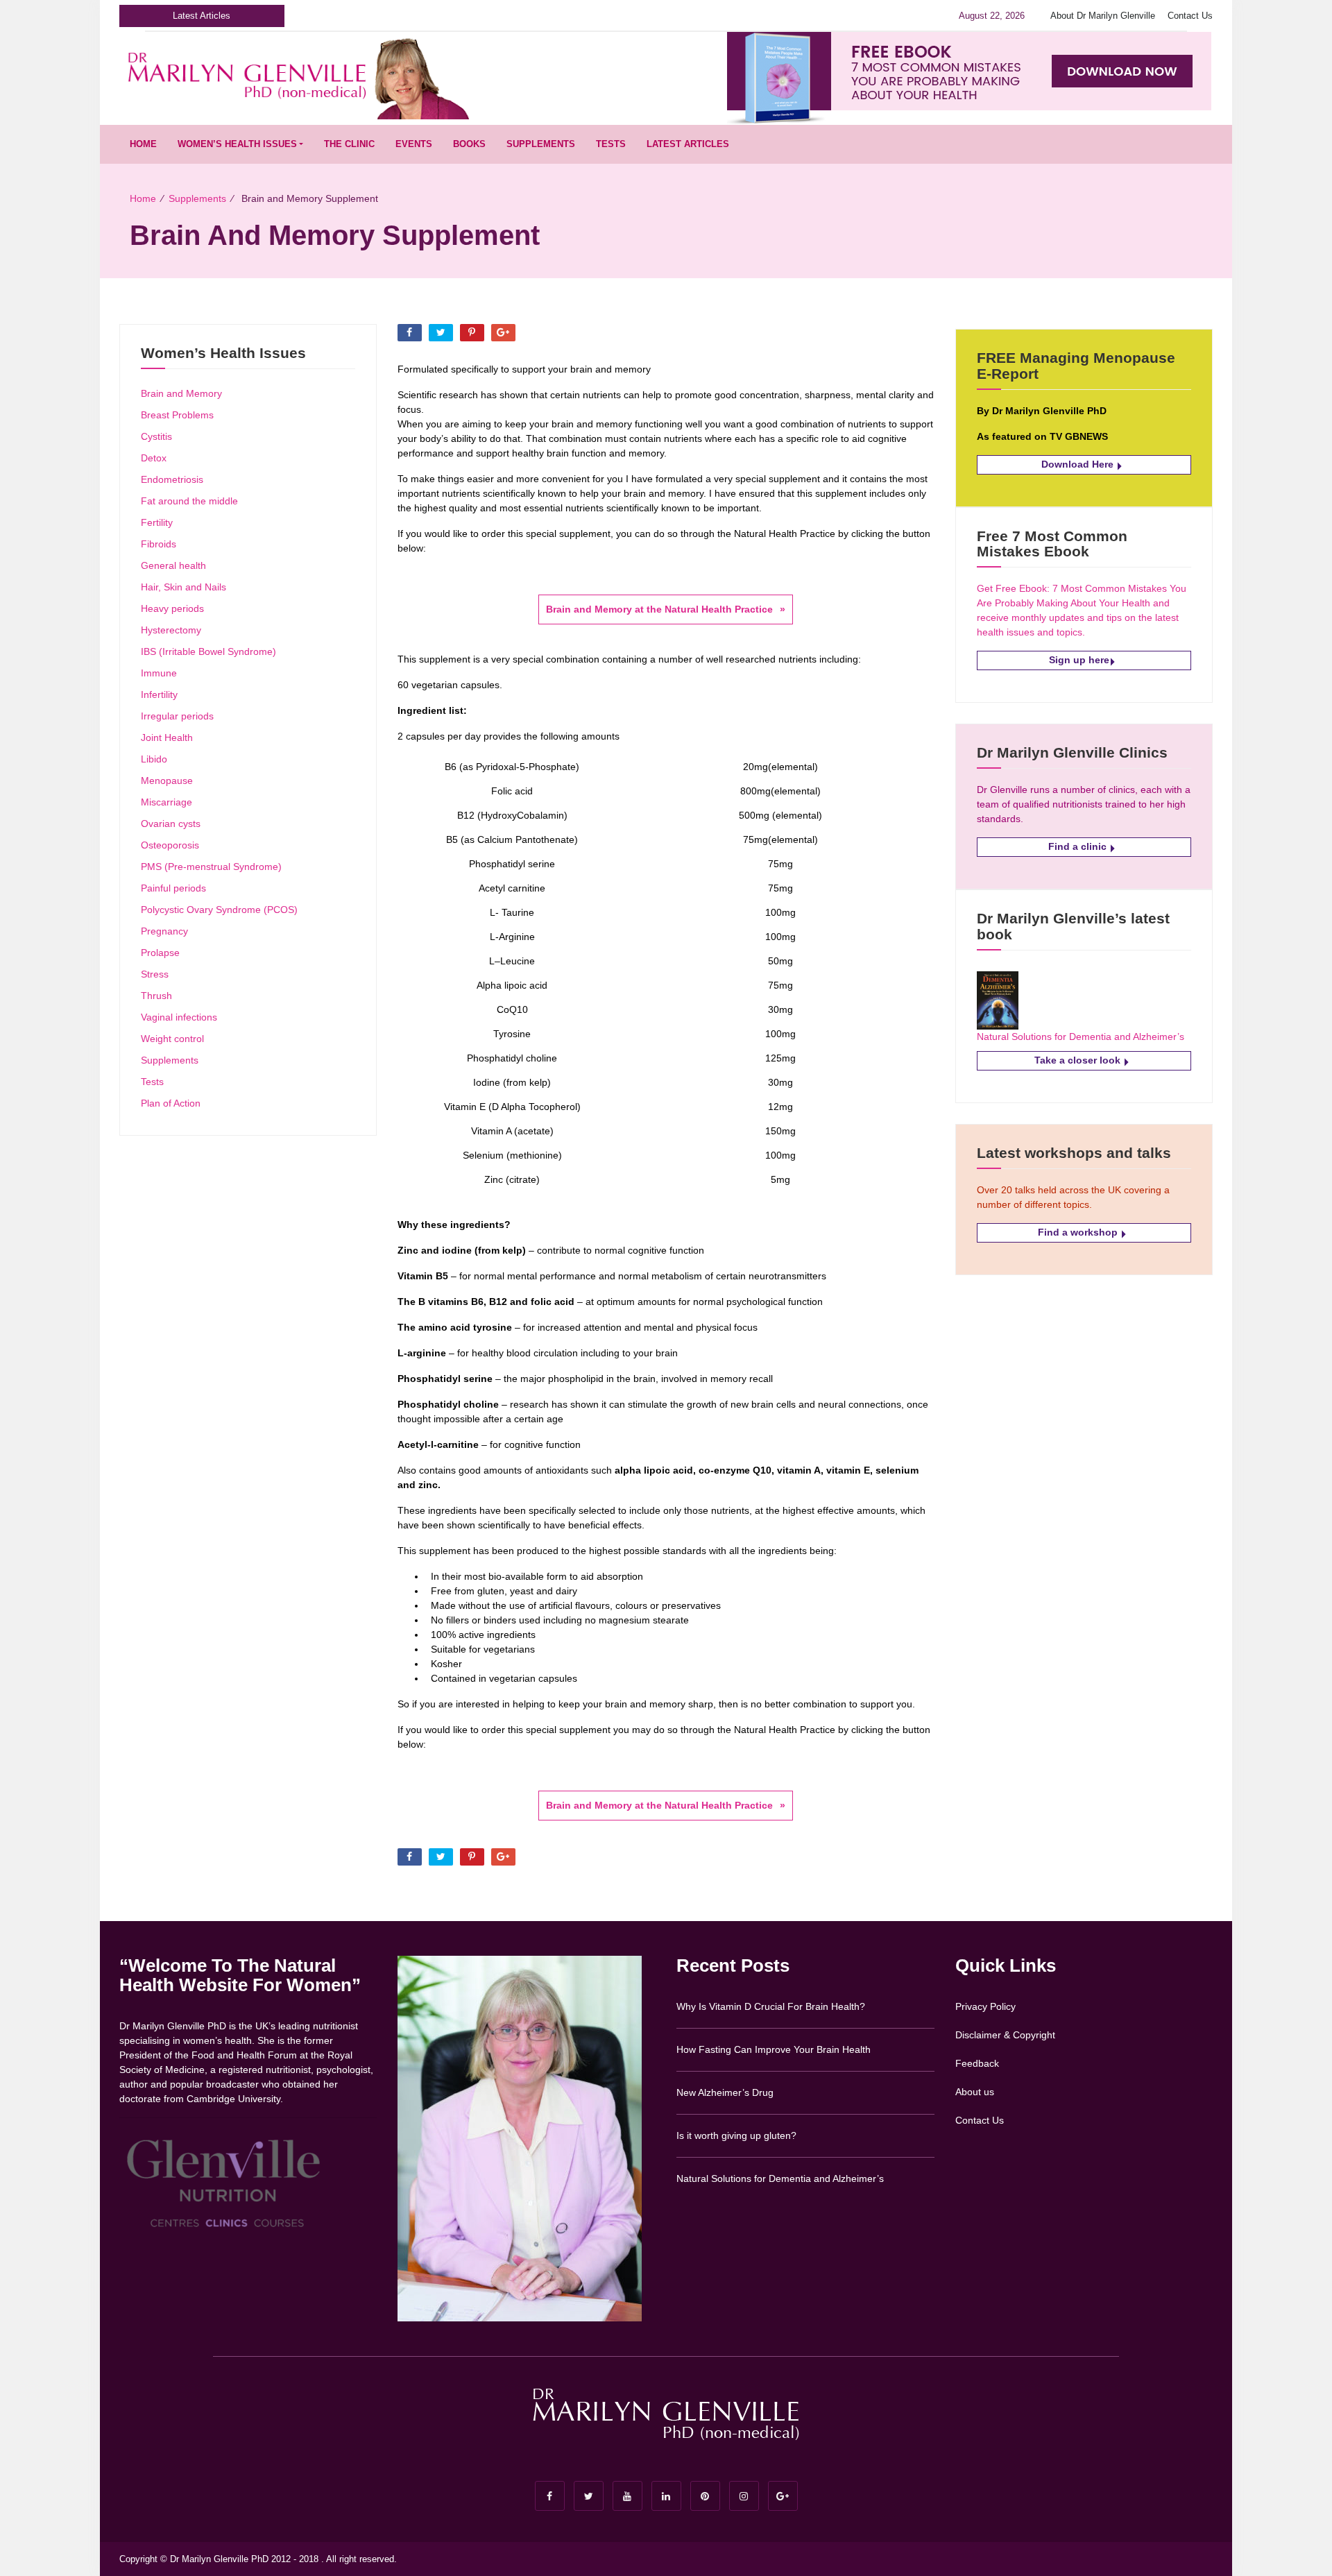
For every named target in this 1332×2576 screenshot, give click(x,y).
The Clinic (349, 144)
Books (469, 144)
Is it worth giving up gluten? (736, 2135)
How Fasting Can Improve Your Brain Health (774, 2049)
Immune (159, 673)
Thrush (156, 996)
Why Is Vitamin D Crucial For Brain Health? (771, 2006)
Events (414, 144)
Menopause (167, 781)
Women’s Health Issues (237, 144)
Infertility (159, 694)
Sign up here (1079, 660)
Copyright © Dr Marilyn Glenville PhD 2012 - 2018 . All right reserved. (258, 2559)
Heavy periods (172, 608)
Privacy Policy (985, 2006)
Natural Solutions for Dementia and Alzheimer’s (1081, 1037)
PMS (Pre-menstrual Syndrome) (211, 867)
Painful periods (173, 888)
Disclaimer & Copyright (1005, 2035)
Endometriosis (172, 479)
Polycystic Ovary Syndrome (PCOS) (219, 910)
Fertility (157, 522)
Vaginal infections (179, 1017)
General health (173, 565)
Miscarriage (166, 802)
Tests (611, 144)
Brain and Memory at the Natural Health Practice (659, 609)
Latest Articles (688, 144)
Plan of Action (171, 1103)
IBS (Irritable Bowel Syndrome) (208, 651)
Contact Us (1190, 16)
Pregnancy (164, 931)
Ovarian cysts (171, 824)
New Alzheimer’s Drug (725, 2092)
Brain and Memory (181, 393)
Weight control (172, 1039)
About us (975, 2092)
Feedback (977, 2063)
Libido (154, 759)
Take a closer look (1079, 1060)
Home (143, 144)
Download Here (1079, 464)
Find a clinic (1079, 846)
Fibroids (159, 544)
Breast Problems (177, 415)
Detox (154, 458)
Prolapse (160, 953)
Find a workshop (1079, 1232)
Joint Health (167, 737)
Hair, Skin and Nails (183, 587)
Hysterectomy (171, 630)
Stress (155, 974)
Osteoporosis (170, 845)
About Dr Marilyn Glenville (1103, 16)
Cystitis (156, 436)
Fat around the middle (189, 501)
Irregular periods (177, 716)
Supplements (541, 144)
